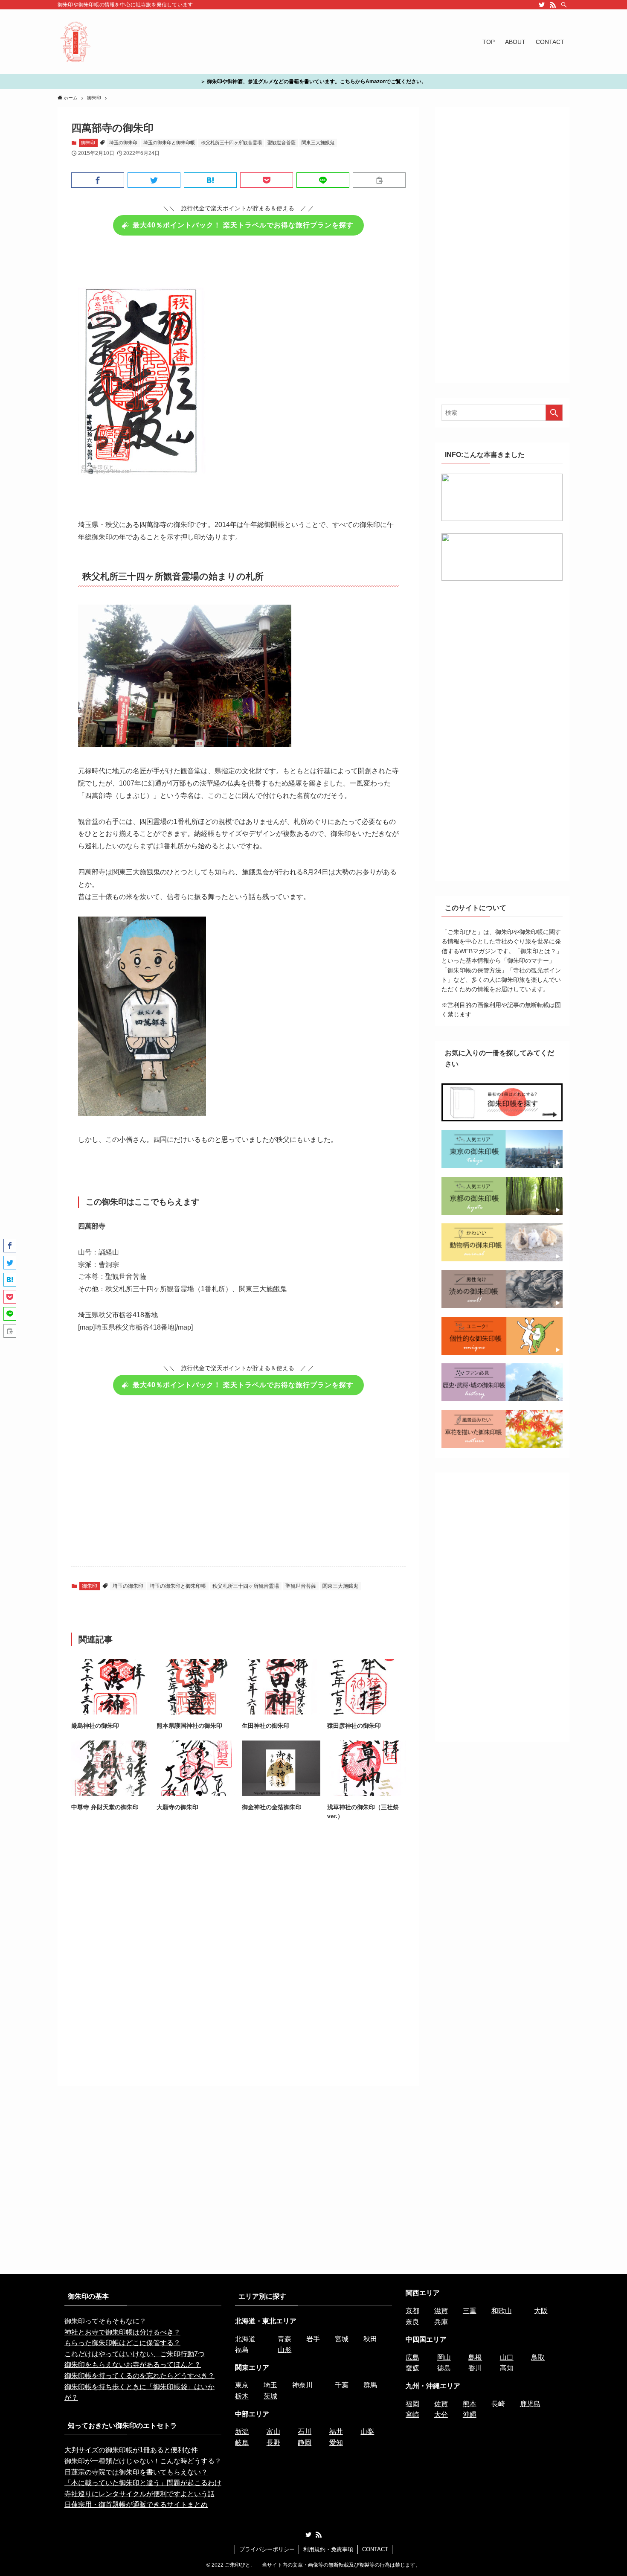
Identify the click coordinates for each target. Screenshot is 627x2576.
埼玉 (270, 2385)
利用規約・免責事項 (328, 2549)
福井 (336, 2432)
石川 (305, 2432)
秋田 (370, 2339)
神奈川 (302, 2385)
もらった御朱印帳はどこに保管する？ (122, 2343)
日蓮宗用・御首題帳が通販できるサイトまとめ (136, 2505)
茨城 (270, 2396)
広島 (412, 2357)
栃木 (242, 2396)
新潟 (242, 2432)
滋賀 (441, 2311)
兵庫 (441, 2322)
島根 (475, 2357)
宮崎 (412, 2414)
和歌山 (502, 2311)
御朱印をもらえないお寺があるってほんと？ (133, 2365)
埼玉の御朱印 (123, 143)
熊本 (470, 2404)
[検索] (564, 5)
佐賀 (441, 2404)
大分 (441, 2414)
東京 (242, 2385)
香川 (475, 2368)
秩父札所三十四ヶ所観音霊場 (231, 143)
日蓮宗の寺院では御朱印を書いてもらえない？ (136, 2472)
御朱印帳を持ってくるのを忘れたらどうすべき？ (139, 2376)
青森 (284, 2339)
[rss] (553, 5)
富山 (273, 2432)
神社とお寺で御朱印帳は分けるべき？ (122, 2332)
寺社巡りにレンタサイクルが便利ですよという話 (139, 2494)
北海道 (245, 2339)
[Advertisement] (238, 1486)
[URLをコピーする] (379, 180)
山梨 (367, 2432)
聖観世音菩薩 (282, 143)
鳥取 (538, 2357)
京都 (412, 2311)
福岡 (412, 2404)
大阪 (541, 2311)
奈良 (412, 2322)
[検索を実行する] (554, 413)
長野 (273, 2443)
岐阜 (242, 2443)
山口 (507, 2357)
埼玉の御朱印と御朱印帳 (169, 143)
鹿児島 (530, 2404)
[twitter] (542, 5)
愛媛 (412, 2368)
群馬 (370, 2385)
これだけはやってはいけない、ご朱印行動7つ (135, 2354)
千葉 (342, 2385)
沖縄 (470, 2414)
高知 (507, 2368)
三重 (470, 2311)
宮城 (342, 2339)
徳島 (444, 2368)
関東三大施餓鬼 (318, 143)
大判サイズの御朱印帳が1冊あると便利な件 (131, 2450)
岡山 (444, 2357)
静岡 (305, 2443)
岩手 (313, 2339)
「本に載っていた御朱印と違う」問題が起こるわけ (143, 2483)
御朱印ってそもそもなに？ (105, 2321)
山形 (284, 2350)
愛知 (336, 2443)
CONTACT (375, 2549)
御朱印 (88, 143)
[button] (98, 180)
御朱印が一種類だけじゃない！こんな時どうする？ (143, 2461)
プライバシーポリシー (267, 2549)
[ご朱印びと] (76, 42)
